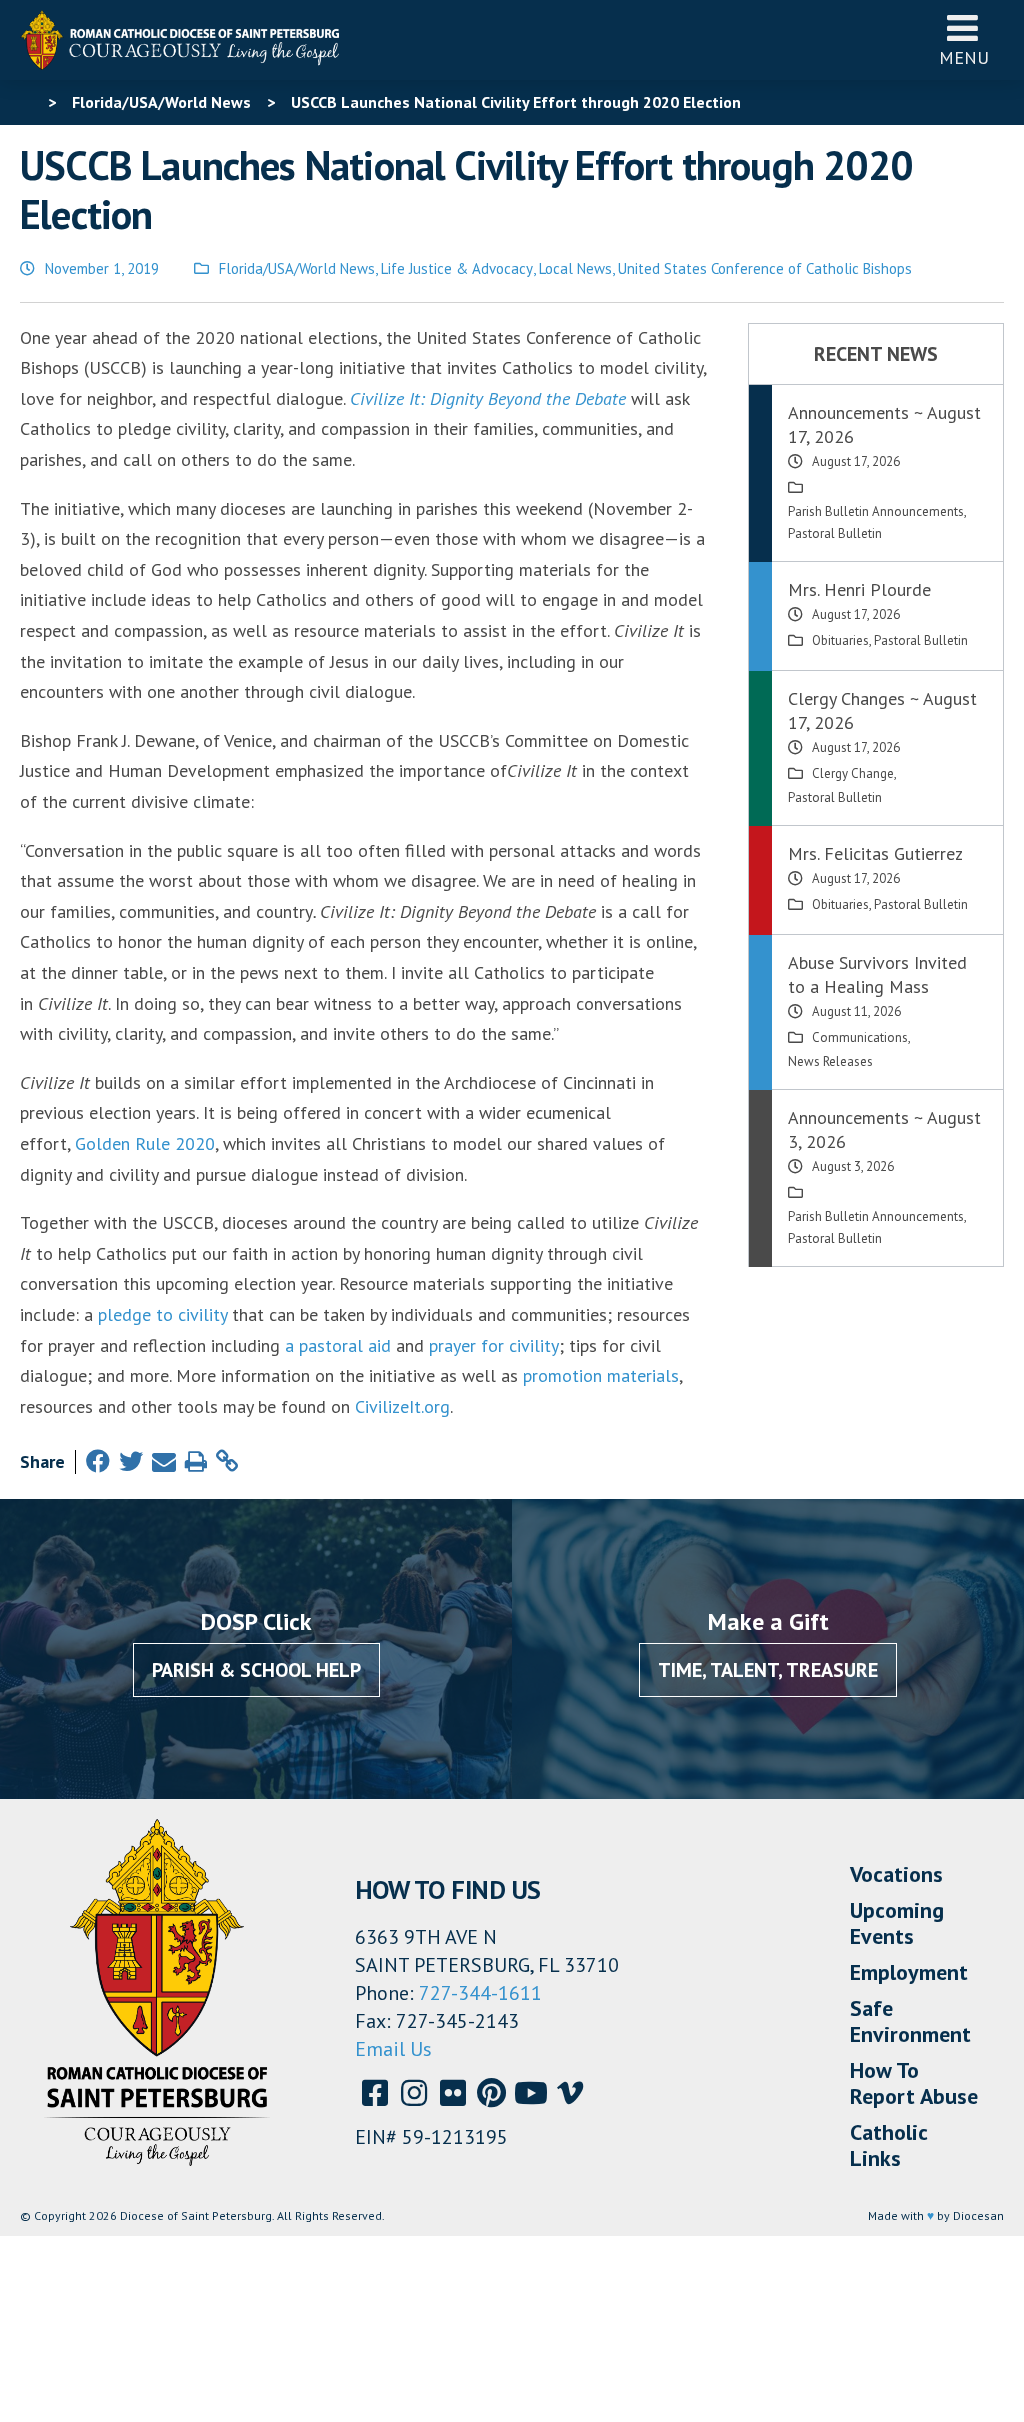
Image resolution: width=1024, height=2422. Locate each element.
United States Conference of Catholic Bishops (765, 268)
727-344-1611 (480, 1993)
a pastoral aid (338, 1345)
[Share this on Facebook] (98, 1461)
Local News (575, 268)
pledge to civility (162, 1314)
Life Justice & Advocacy (457, 268)
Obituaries (840, 640)
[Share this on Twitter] (131, 1461)
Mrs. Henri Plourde (859, 589)
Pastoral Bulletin (835, 533)
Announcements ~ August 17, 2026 (884, 424)
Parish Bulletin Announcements (876, 511)
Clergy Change (853, 773)
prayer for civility (494, 1345)
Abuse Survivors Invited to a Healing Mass (877, 974)
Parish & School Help (256, 1670)
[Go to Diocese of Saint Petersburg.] (28, 102)
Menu (964, 57)
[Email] (164, 1461)
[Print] (196, 1461)
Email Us (393, 2049)
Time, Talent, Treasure (768, 1670)
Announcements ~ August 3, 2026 (884, 1129)
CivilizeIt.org (402, 1406)
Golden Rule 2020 (145, 1143)
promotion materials (601, 1375)
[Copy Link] (227, 1461)
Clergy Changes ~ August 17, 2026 (882, 710)
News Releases (830, 1061)
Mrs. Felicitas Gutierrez (875, 853)
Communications (860, 1037)
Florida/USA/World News (297, 268)
